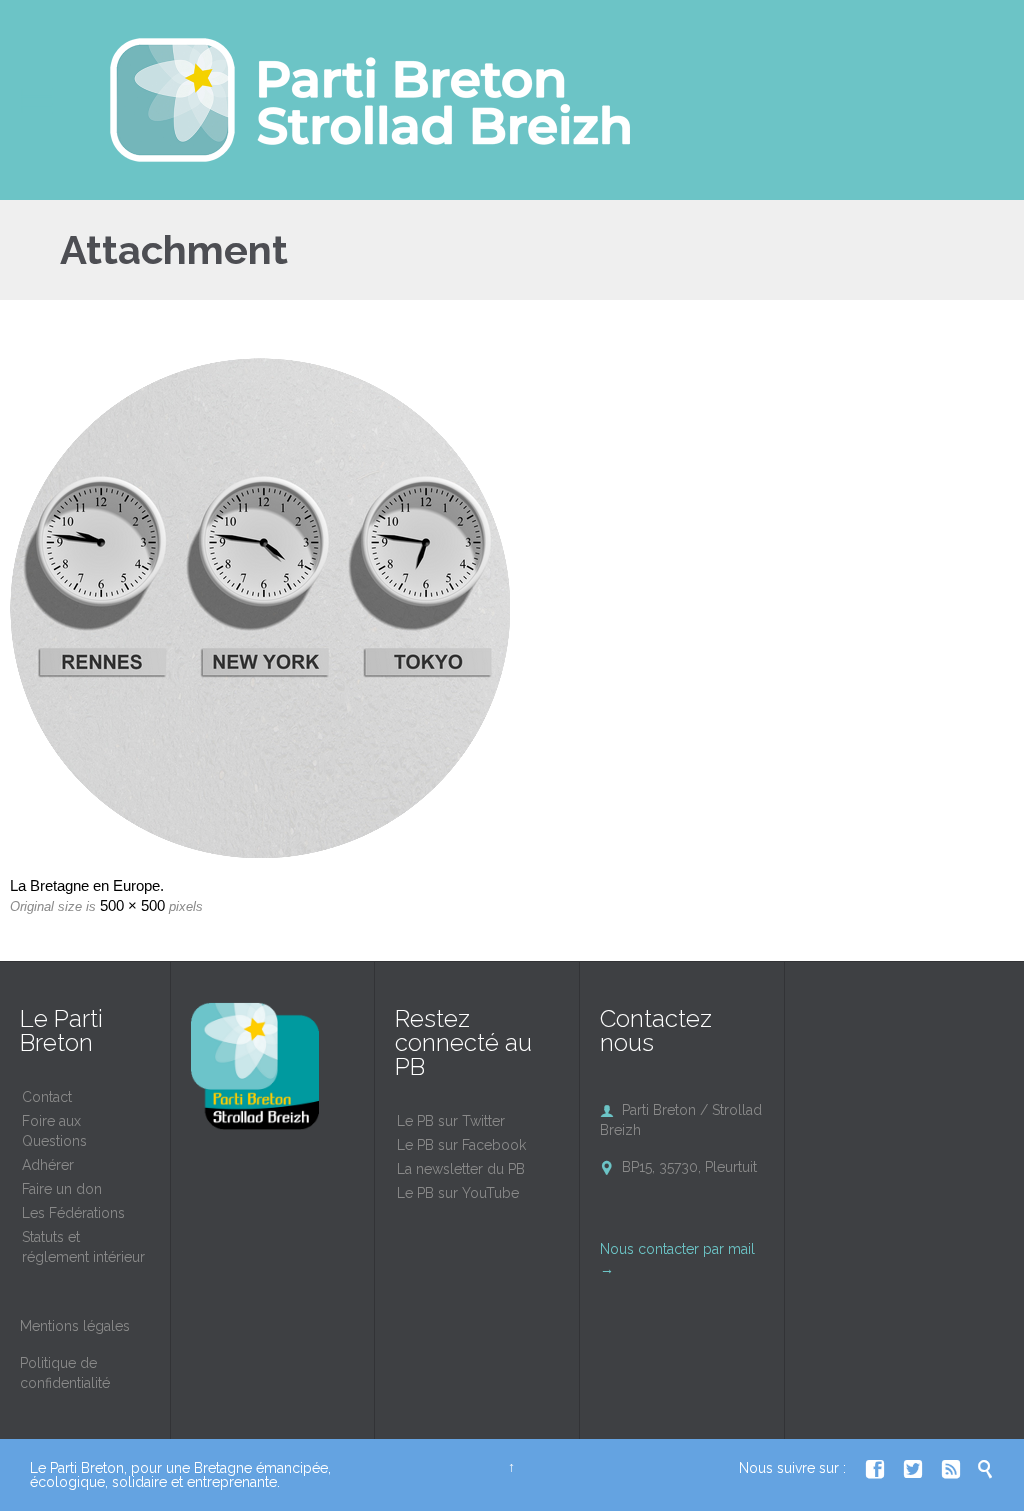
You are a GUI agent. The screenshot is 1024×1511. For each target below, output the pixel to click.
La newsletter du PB (461, 1169)
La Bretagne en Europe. (87, 885)
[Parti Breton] (370, 100)
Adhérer (48, 1165)
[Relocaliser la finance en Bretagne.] (512, 608)
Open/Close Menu (37, 100)
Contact (47, 1097)
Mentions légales (75, 1326)
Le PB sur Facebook (461, 1145)
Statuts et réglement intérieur (83, 1247)
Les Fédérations (73, 1213)
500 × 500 (132, 905)
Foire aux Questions (54, 1131)
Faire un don (62, 1189)
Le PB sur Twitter (451, 1121)
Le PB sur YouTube (458, 1193)
